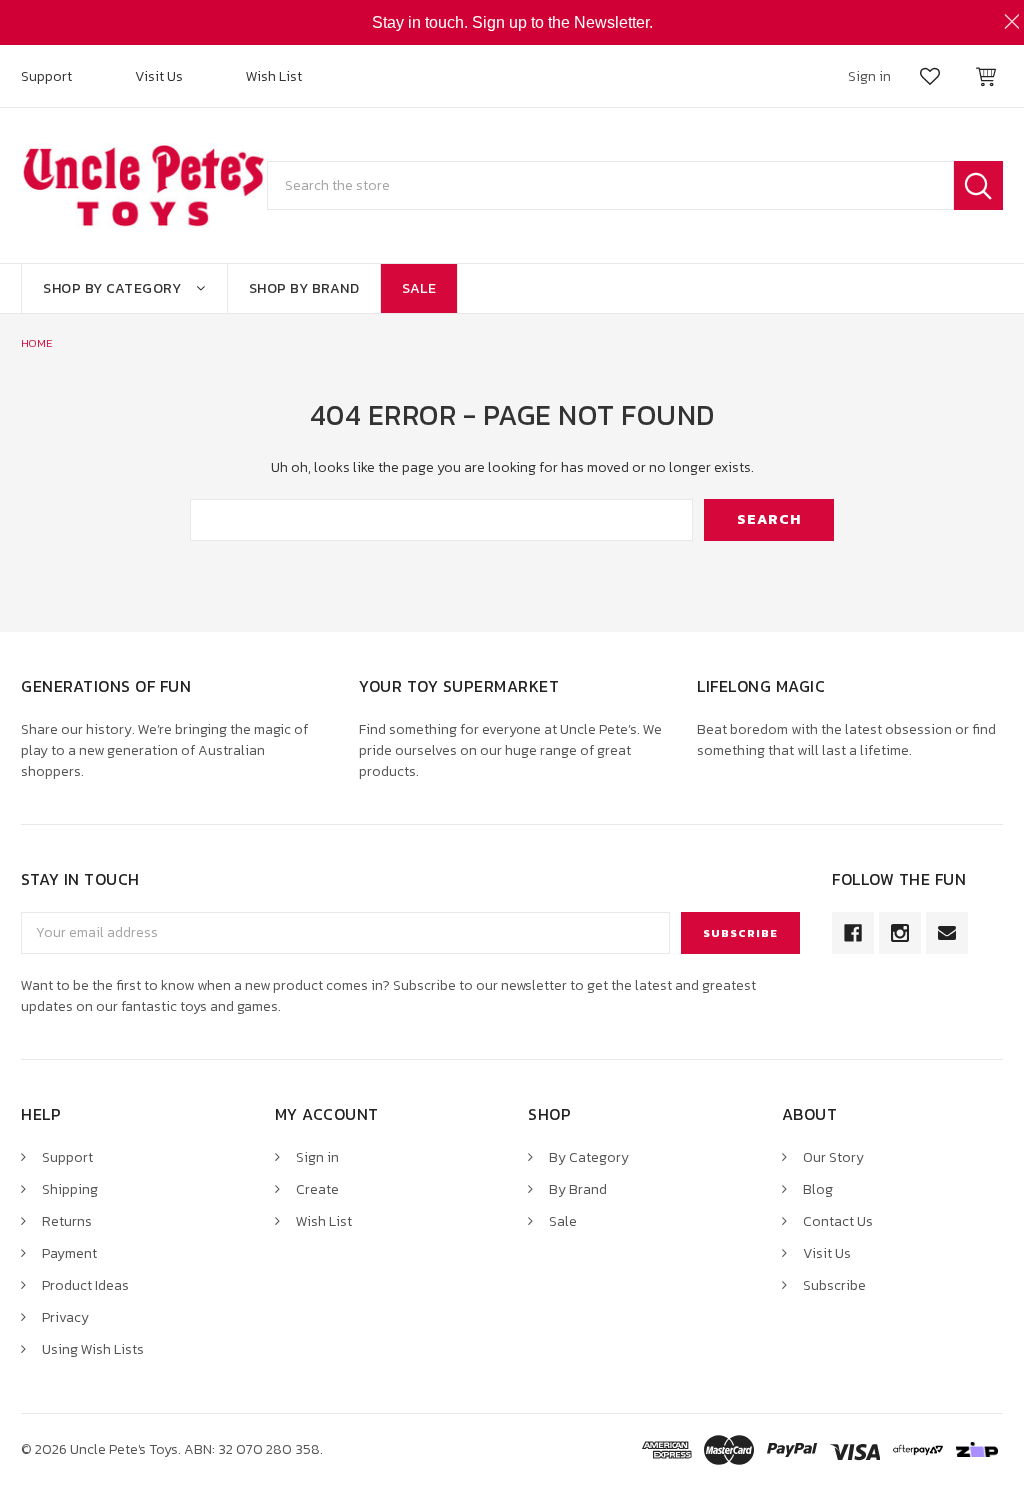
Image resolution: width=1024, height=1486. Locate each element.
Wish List (274, 76)
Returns (67, 1221)
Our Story (833, 1157)
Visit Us (159, 76)
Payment (69, 1253)
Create (317, 1189)
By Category (589, 1157)
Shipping (70, 1189)
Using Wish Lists (93, 1349)
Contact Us (838, 1221)
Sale (419, 288)
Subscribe (834, 1285)
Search (978, 185)
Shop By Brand (304, 288)
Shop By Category (112, 288)
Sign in (317, 1157)
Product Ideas (85, 1285)
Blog (818, 1189)
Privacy (65, 1317)
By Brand (578, 1189)
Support (46, 76)
